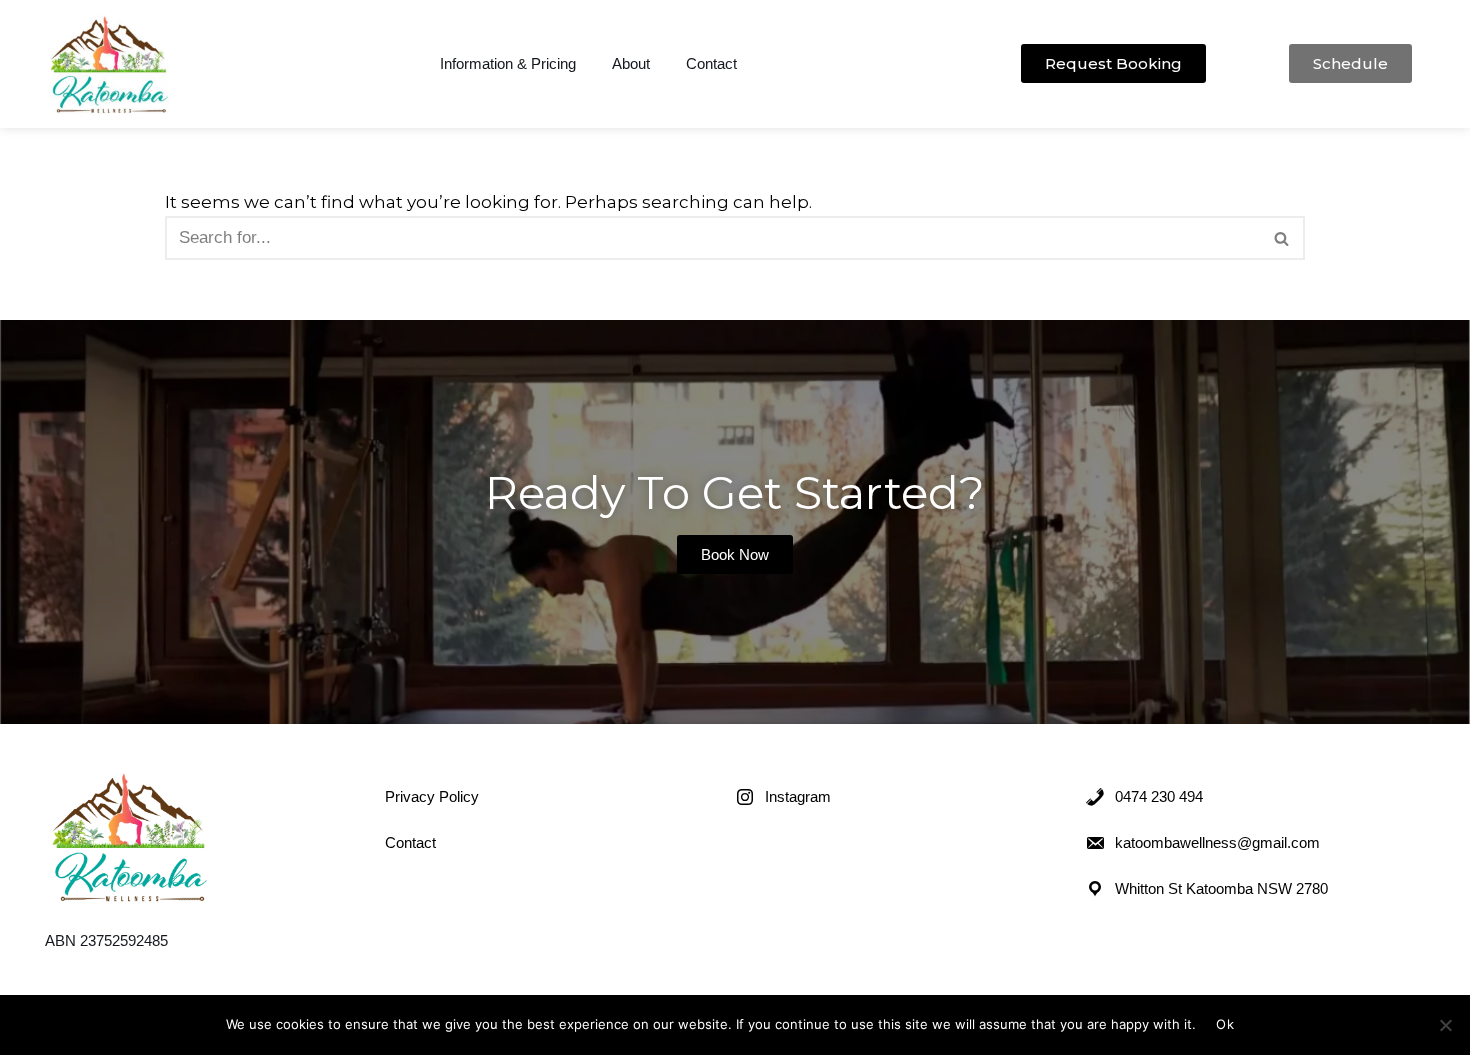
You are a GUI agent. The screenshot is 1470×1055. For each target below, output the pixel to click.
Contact (711, 63)
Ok (1225, 1024)
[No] (1445, 1025)
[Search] (1282, 238)
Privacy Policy (432, 796)
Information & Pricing (508, 63)
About (631, 63)
